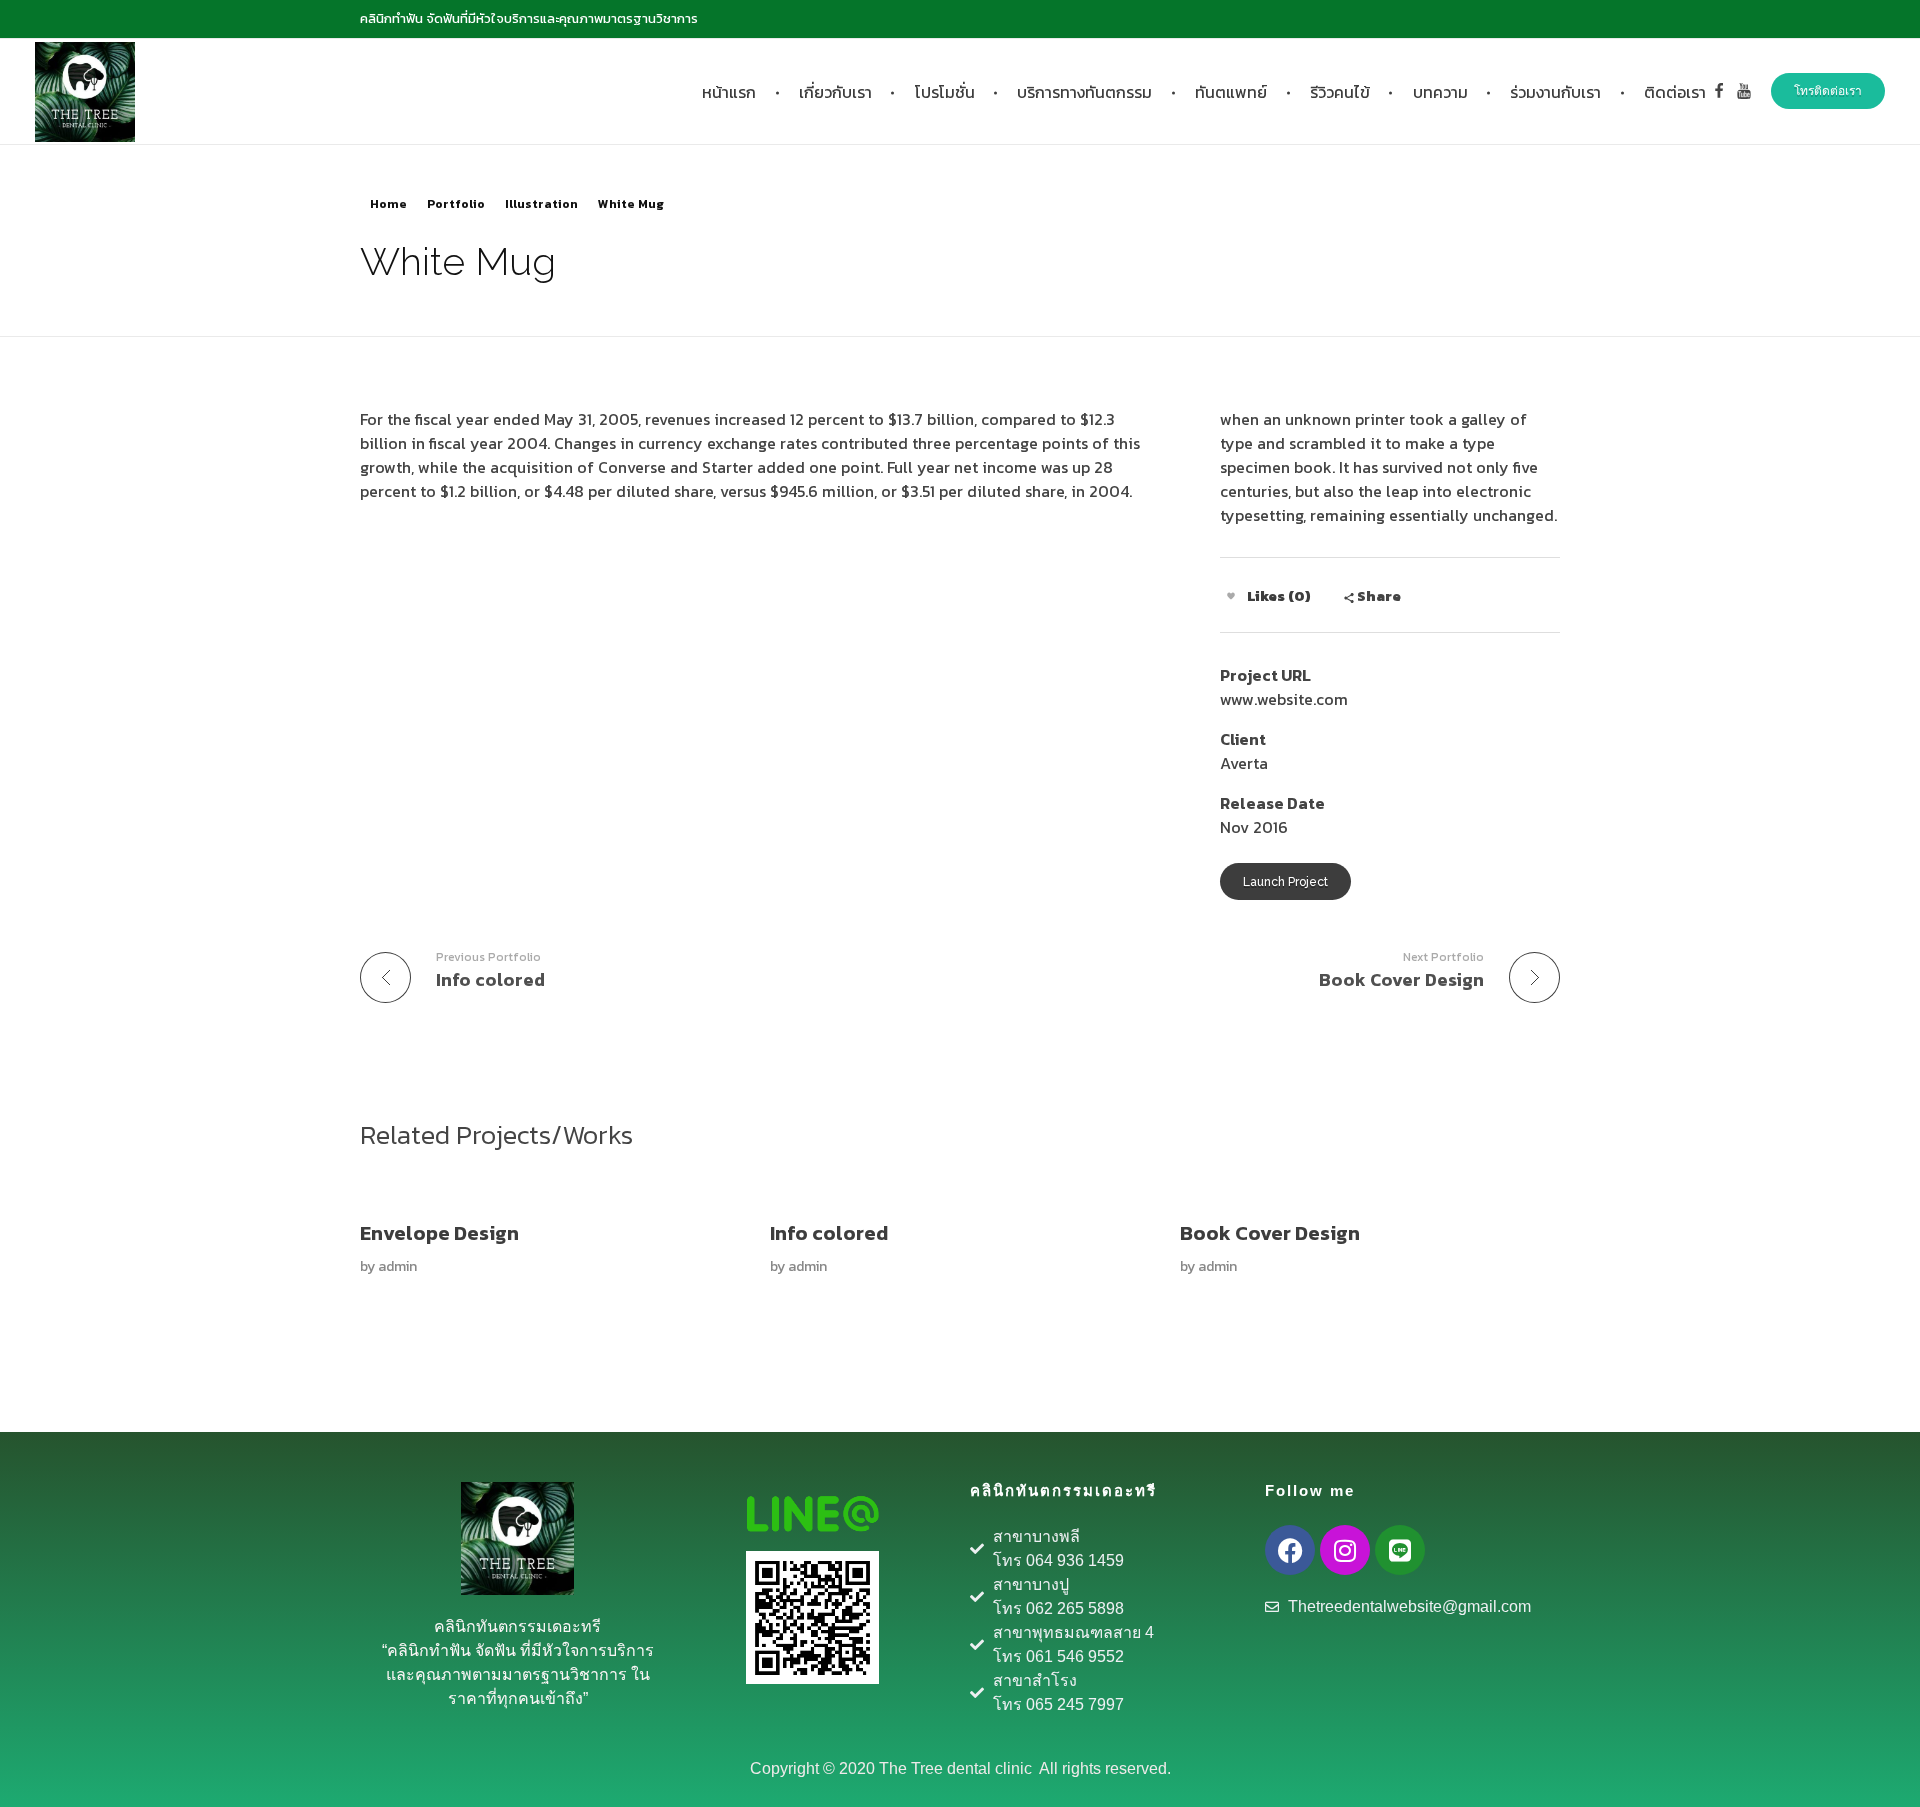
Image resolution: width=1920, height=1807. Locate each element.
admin (397, 1266)
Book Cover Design (1270, 1233)
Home (388, 204)
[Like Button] (1231, 596)
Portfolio (456, 204)
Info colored (829, 1233)
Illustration (541, 204)
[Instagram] (1345, 1550)
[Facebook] (1290, 1550)
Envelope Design (439, 1233)
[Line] (1400, 1550)
